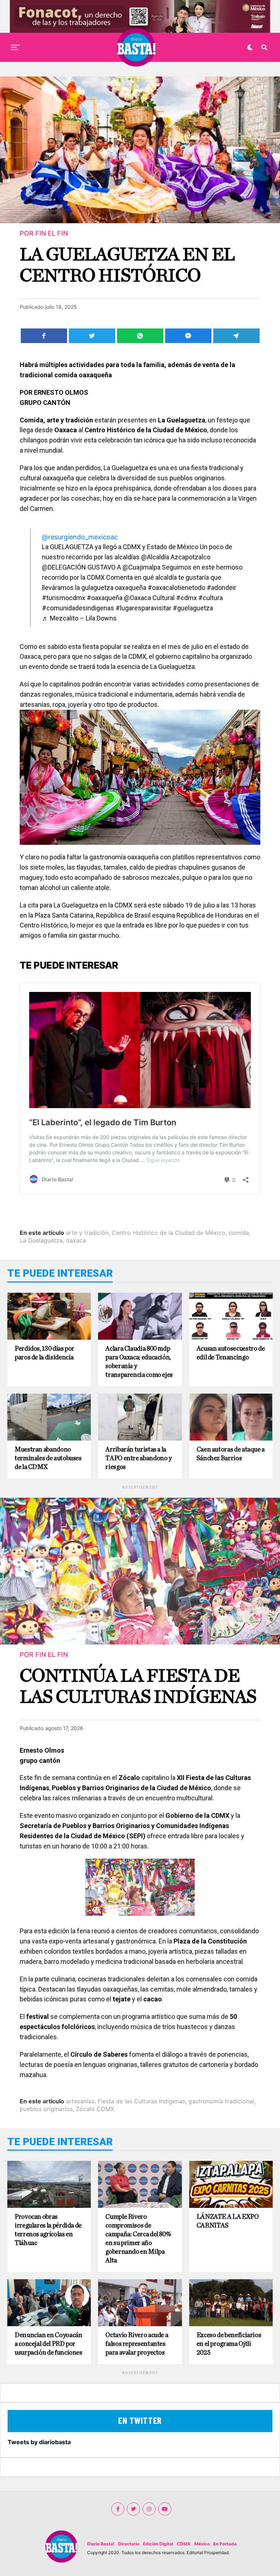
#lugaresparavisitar (143, 608)
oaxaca (76, 1240)
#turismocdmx (64, 598)
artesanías (80, 2101)
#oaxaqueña (105, 598)
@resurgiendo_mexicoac (80, 537)
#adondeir (221, 588)
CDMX (184, 2544)
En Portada (225, 2544)
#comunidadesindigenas (78, 608)
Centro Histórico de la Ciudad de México (169, 1233)
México (202, 2544)
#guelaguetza (193, 608)
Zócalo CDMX (95, 2109)
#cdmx (186, 598)
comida (239, 1233)
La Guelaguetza (41, 1240)
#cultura (211, 598)
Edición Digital (158, 2544)
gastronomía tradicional (221, 2101)
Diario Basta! (101, 2544)
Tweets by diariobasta (39, 2442)
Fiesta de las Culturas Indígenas (141, 2101)
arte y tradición (87, 1233)
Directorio (129, 2544)
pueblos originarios (46, 2109)
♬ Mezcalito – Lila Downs (79, 618)
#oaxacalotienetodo (176, 588)
